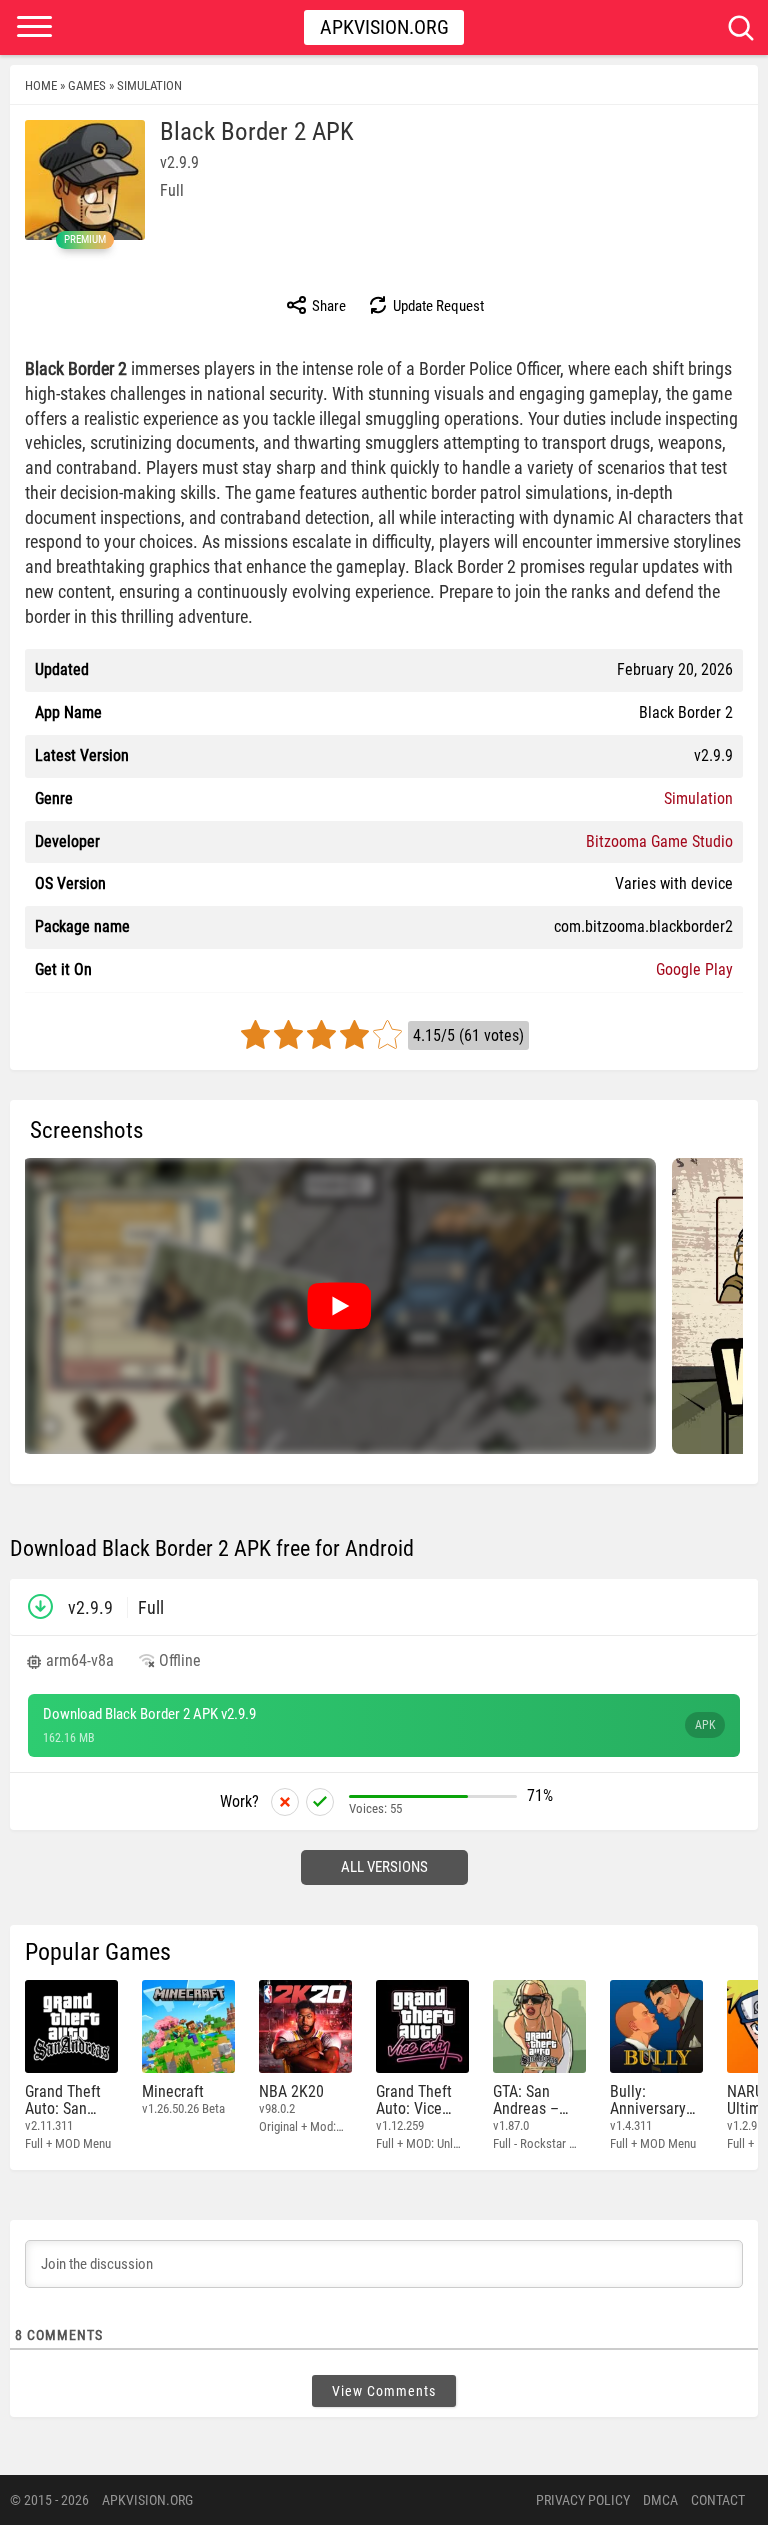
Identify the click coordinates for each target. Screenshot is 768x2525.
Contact (718, 2500)
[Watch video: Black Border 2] (339, 1306)
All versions (384, 1867)
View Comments (384, 2391)
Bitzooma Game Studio (659, 841)
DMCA (660, 2500)
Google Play (694, 969)
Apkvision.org (384, 27)
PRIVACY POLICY (583, 2500)
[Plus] (320, 1802)
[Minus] (285, 1802)
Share (327, 306)
